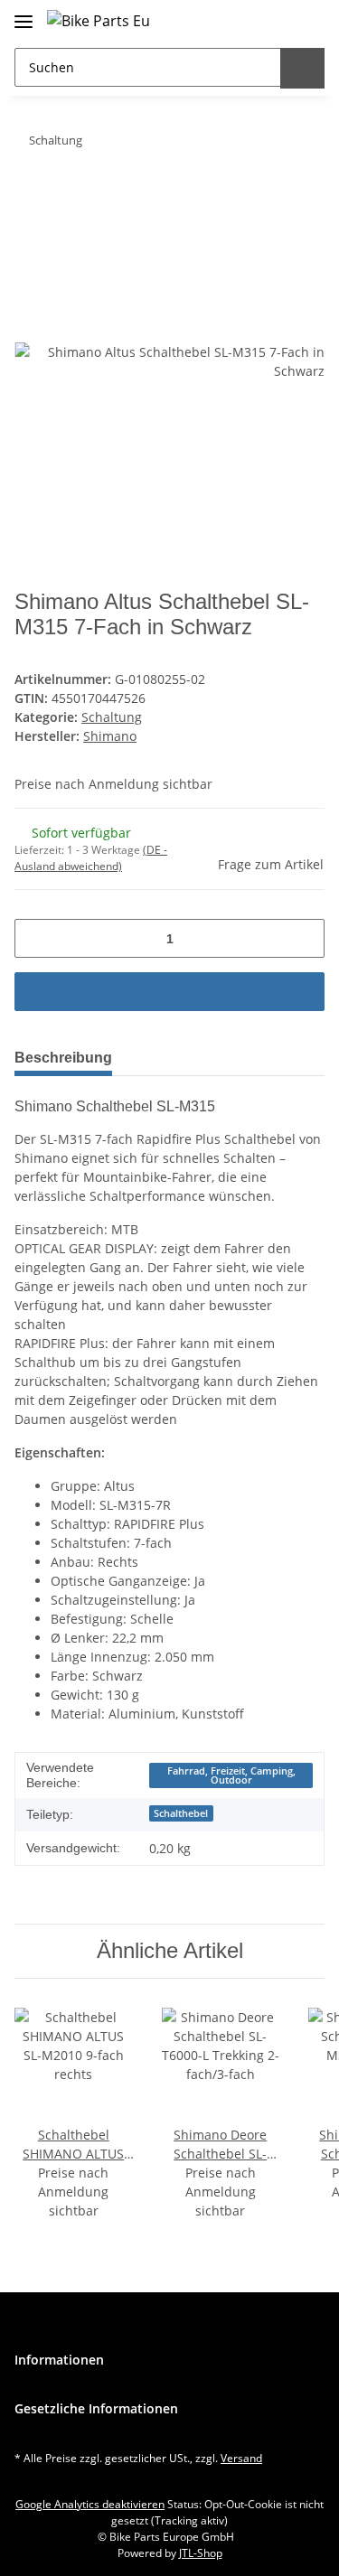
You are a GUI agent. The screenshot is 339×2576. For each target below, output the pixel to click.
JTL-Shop (201, 2553)
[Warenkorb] (307, 20)
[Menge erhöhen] (304, 938)
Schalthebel (181, 1813)
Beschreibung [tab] (63, 1058)
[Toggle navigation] (24, 14)
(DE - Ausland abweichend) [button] (91, 858)
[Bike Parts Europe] (98, 20)
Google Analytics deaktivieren (90, 2504)
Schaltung (112, 717)
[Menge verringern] (35, 938)
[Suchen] (302, 68)
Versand (241, 2458)
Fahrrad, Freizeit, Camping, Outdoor (231, 1776)
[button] (271, 20)
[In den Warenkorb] (29, 197)
